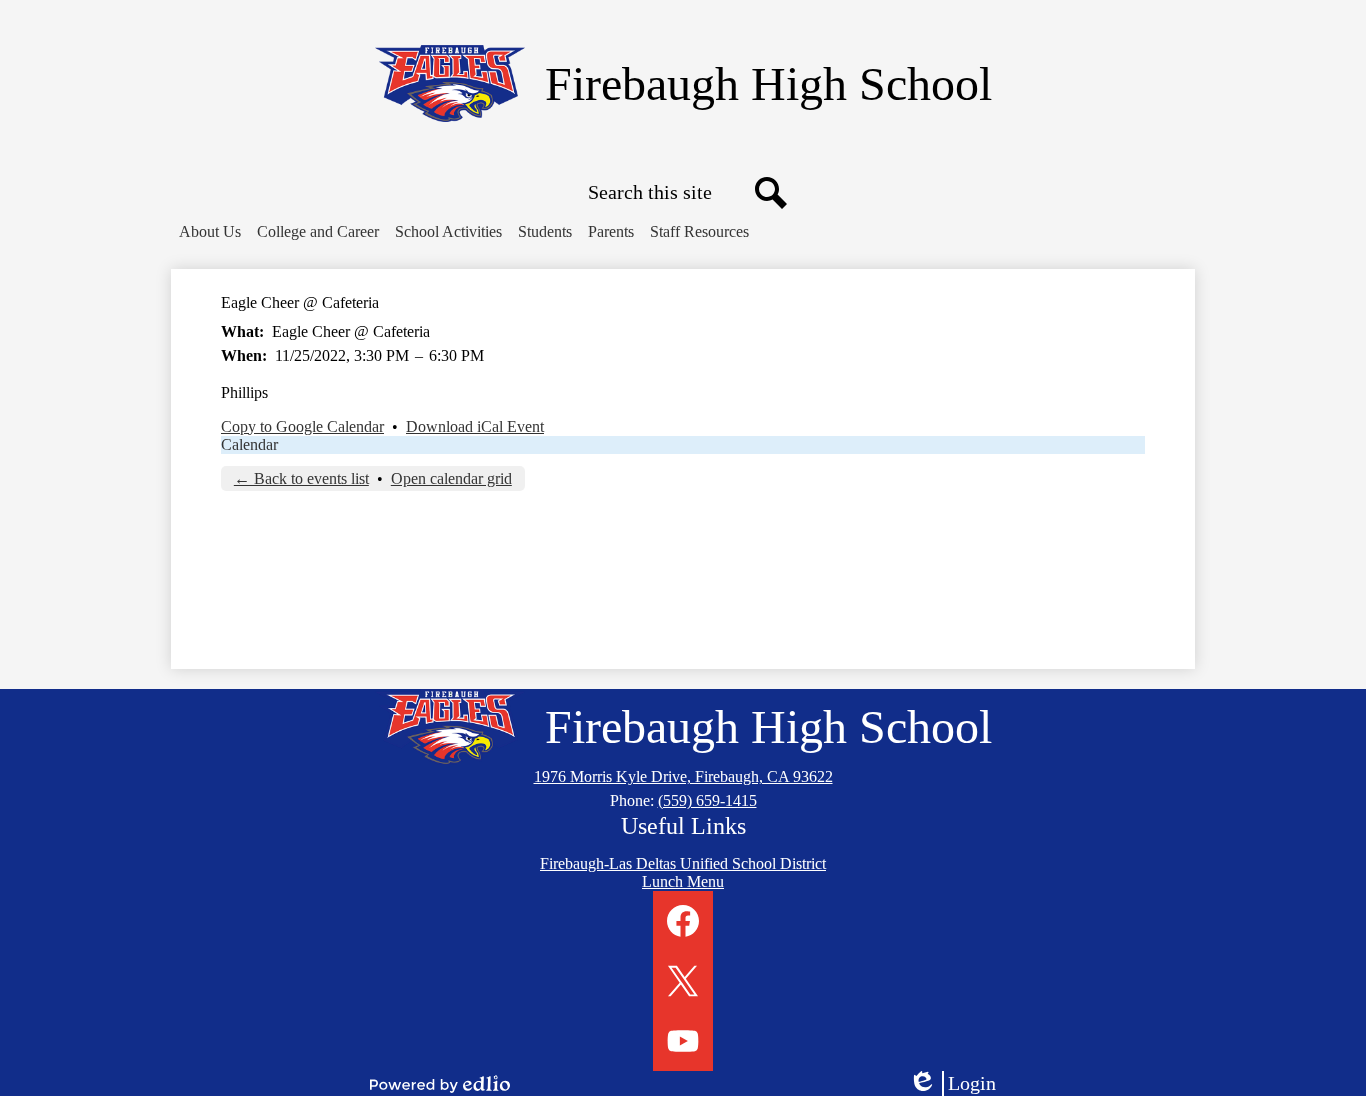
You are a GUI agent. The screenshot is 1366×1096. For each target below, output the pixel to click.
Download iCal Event (475, 426)
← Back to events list (301, 478)
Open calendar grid (451, 478)
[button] (210, 232)
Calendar (249, 444)
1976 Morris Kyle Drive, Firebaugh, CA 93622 (683, 776)
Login (959, 1084)
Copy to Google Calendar (302, 426)
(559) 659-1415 (707, 800)
